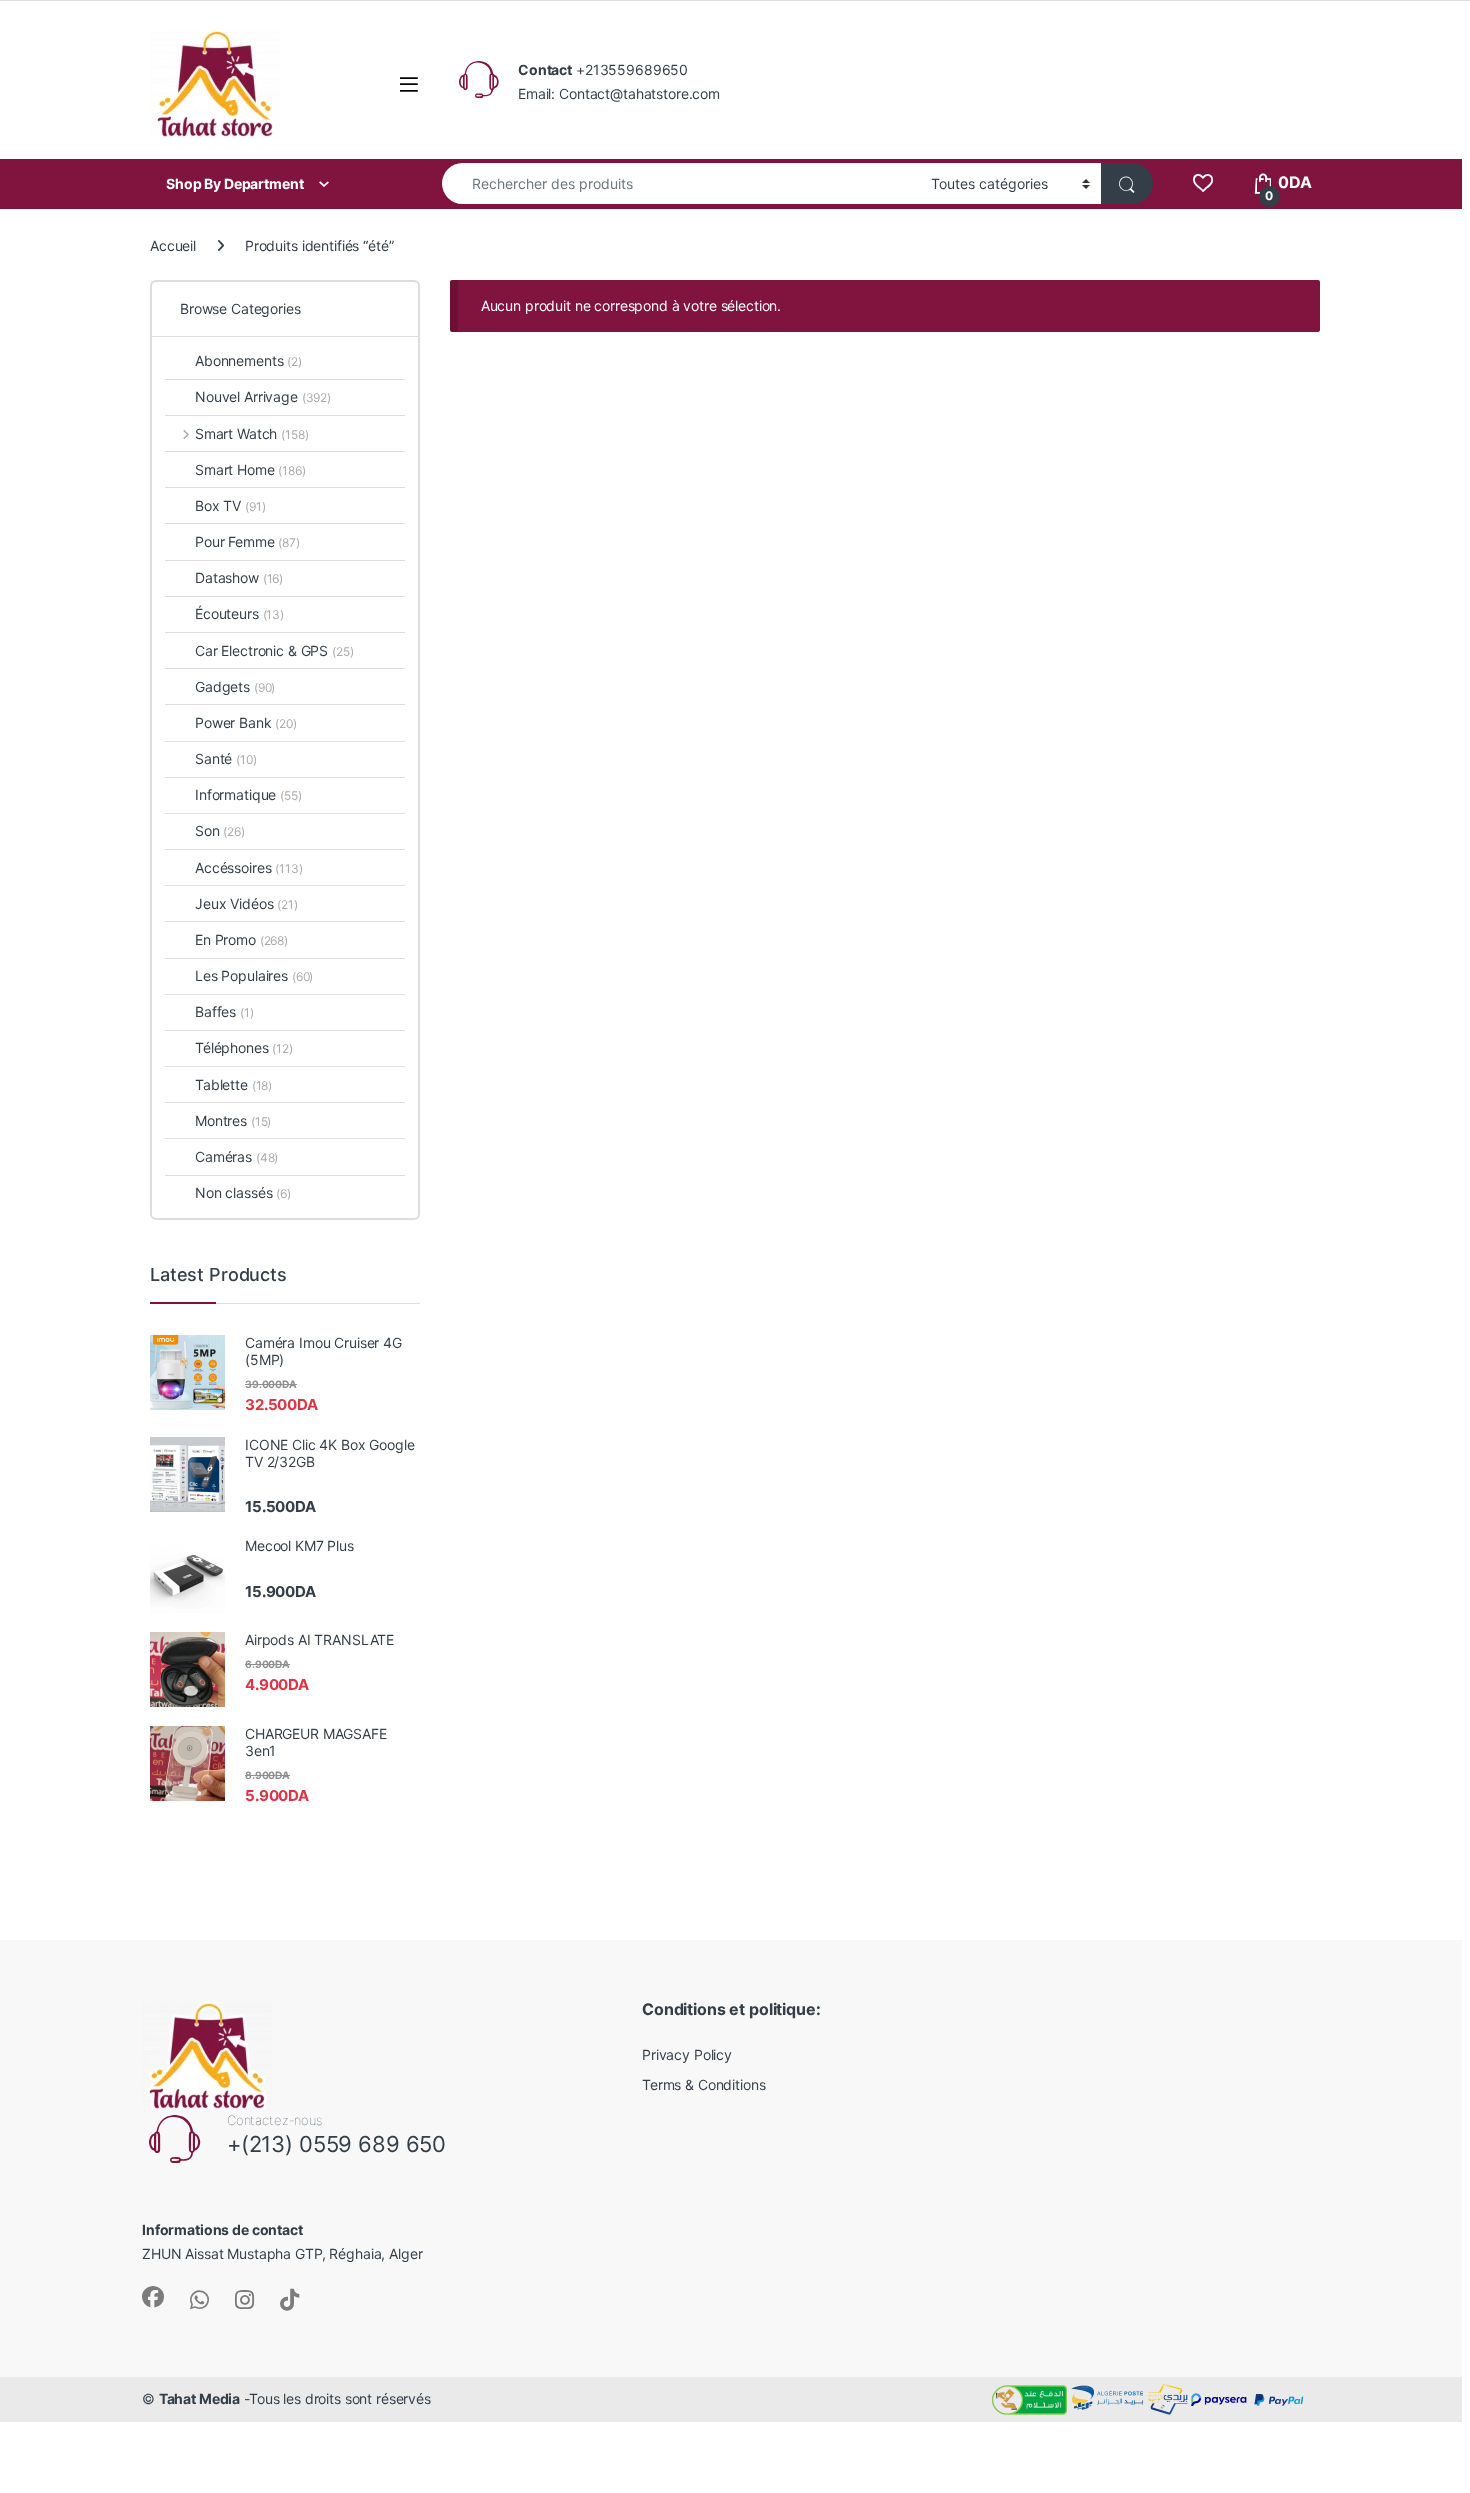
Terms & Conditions (703, 2084)
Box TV (230, 505)
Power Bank (246, 722)
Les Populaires (254, 975)
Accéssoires (249, 867)
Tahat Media (199, 2398)
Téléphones (244, 1047)
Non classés (243, 1192)
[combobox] (681, 183)
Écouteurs (239, 613)
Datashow (239, 577)
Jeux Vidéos (246, 903)
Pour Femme (247, 541)
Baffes (224, 1011)
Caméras (236, 1156)
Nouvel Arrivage (263, 396)
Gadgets (235, 686)
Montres (233, 1120)
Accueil (173, 245)
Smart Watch (251, 433)
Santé (226, 758)
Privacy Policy (687, 2054)
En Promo (241, 939)
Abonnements (248, 360)
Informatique (248, 794)
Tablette (233, 1084)
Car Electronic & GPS (274, 650)
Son (220, 830)
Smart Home (250, 469)
